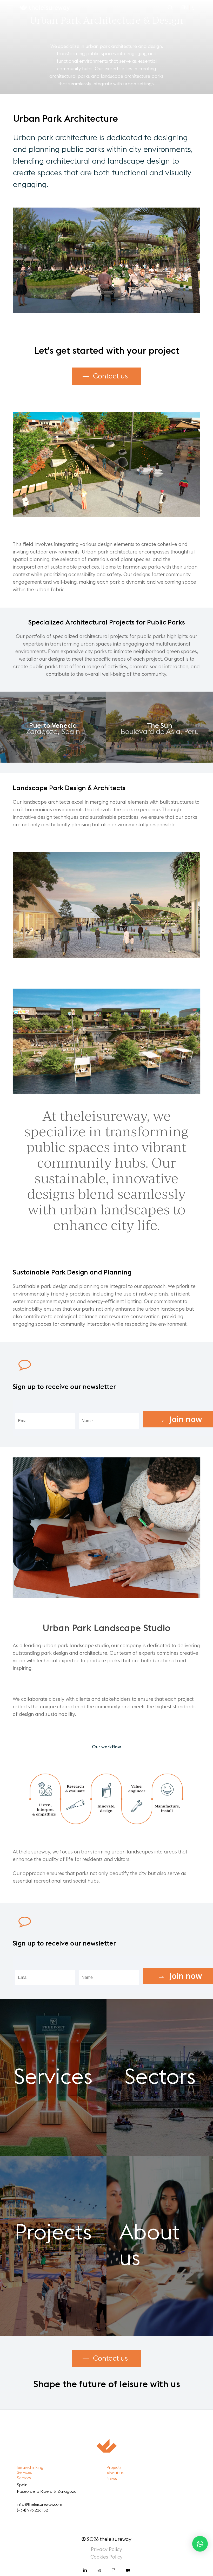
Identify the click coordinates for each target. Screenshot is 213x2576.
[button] (10, 7)
